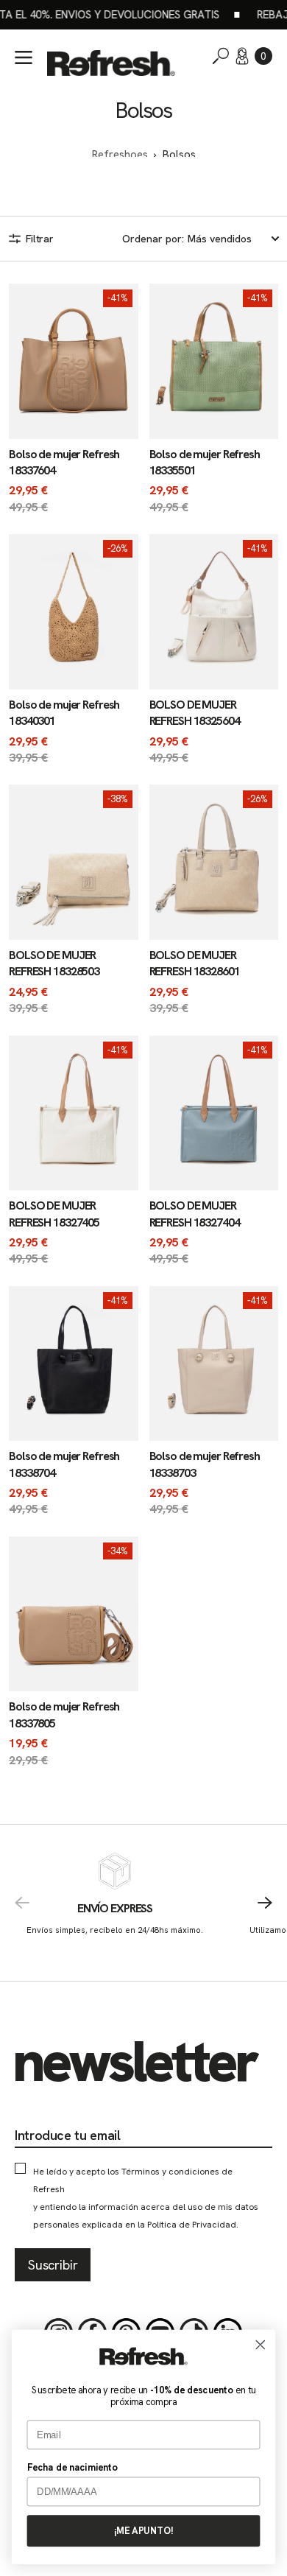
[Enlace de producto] (74, 400)
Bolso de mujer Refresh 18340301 (64, 713)
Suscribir (53, 2265)
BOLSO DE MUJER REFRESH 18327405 (54, 1214)
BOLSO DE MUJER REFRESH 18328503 (54, 963)
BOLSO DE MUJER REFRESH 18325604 (195, 713)
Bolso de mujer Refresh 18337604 (64, 462)
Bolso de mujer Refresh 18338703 (205, 1464)
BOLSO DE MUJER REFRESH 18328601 (195, 963)
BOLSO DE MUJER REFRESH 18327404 (195, 1214)
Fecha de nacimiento (72, 2467)
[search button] (221, 56)
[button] (263, 56)
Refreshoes (120, 155)
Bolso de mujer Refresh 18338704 (64, 1464)
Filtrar (40, 239)
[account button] (242, 56)
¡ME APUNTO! (143, 2531)
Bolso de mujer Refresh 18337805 (64, 1715)
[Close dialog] (261, 2345)
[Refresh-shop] (111, 63)
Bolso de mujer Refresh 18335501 (205, 462)
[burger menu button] (24, 57)
